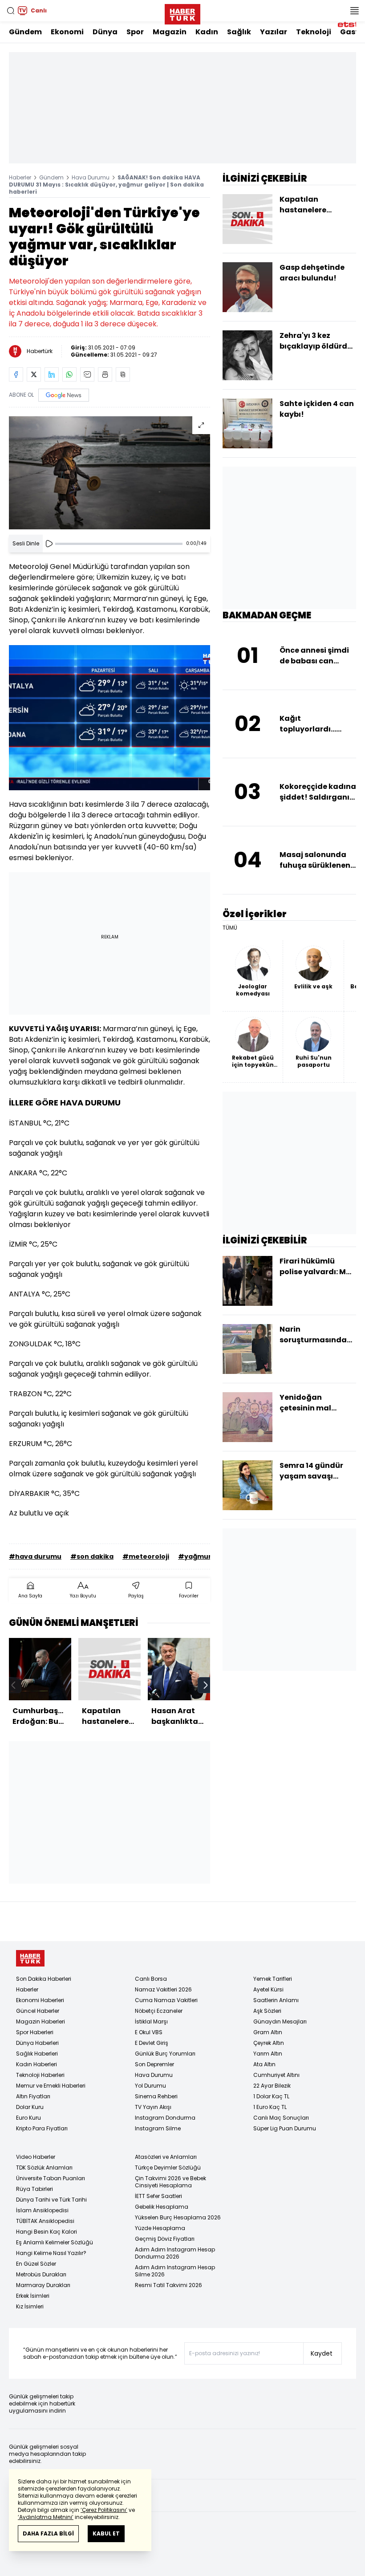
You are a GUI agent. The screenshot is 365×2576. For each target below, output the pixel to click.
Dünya (105, 32)
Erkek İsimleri (33, 2296)
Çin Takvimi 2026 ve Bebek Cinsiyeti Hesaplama (170, 2182)
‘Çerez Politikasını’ (104, 2510)
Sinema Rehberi (156, 2096)
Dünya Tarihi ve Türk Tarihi (51, 2200)
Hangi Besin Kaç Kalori (47, 2232)
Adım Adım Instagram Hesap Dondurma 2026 (175, 2253)
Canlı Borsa (151, 1979)
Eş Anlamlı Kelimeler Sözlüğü (55, 2242)
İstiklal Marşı (151, 2021)
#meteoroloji (146, 1556)
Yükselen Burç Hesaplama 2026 (178, 2217)
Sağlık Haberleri (37, 2054)
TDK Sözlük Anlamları (44, 2168)
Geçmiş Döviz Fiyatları (165, 2239)
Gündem (25, 32)
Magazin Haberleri (41, 2021)
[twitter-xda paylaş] (34, 374)
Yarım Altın (268, 2054)
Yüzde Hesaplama (160, 2228)
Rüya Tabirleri (34, 2189)
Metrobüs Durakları (41, 2274)
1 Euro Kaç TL (270, 2107)
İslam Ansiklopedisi (42, 2210)
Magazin (170, 32)
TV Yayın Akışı (153, 2107)
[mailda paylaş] (87, 374)
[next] (206, 1685)
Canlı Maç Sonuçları (281, 2118)
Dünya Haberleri (37, 2043)
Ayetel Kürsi (268, 1989)
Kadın (207, 32)
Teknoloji (314, 32)
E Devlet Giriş (152, 2043)
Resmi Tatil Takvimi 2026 (168, 2285)
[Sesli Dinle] (49, 544)
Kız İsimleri (30, 2306)
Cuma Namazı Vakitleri (166, 2000)
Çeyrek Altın (269, 2043)
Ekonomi (67, 32)
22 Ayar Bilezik (272, 2086)
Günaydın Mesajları (280, 2021)
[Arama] (11, 11)
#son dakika (92, 1556)
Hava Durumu (91, 177)
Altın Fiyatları (33, 2096)
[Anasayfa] (30, 1958)
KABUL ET (106, 2533)
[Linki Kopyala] (123, 374)
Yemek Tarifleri (273, 1979)
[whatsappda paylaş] (69, 374)
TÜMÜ (230, 928)
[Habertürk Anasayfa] (182, 12)
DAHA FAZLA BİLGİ (48, 2533)
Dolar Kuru (30, 2107)
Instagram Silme (158, 2128)
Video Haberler (36, 2157)
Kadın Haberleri (36, 2064)
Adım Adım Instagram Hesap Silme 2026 (175, 2271)
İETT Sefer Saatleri (158, 2196)
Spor (135, 32)
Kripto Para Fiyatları (42, 2128)
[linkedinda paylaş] (52, 374)
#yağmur (195, 1556)
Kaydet (322, 2353)
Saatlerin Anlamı (276, 2000)
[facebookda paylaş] (16, 374)
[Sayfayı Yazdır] (105, 374)
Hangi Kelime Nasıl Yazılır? (51, 2253)
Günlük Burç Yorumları (165, 2054)
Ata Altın (264, 2064)
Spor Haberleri (35, 2032)
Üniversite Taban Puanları (51, 2178)
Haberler (20, 177)
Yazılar (274, 32)
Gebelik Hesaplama (162, 2207)
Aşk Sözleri (267, 2011)
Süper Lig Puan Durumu (285, 2128)
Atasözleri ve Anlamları (166, 2157)
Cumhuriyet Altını (276, 2075)
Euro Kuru (28, 2118)
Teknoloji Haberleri (40, 2075)
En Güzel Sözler (36, 2264)
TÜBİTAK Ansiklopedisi (45, 2221)
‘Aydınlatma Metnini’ (46, 2517)
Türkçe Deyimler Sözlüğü (168, 2168)
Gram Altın (268, 2032)
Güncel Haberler (38, 2011)
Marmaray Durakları (43, 2285)
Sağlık (239, 32)
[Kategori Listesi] (354, 11)
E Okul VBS (149, 2032)
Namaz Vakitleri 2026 (163, 1989)
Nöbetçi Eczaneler (159, 2011)
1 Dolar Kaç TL (271, 2096)
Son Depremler (154, 2064)
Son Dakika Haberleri (44, 1979)
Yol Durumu (150, 2086)
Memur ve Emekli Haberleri (51, 2086)
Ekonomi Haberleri (40, 2000)
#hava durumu (35, 1556)
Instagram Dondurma (165, 2118)
